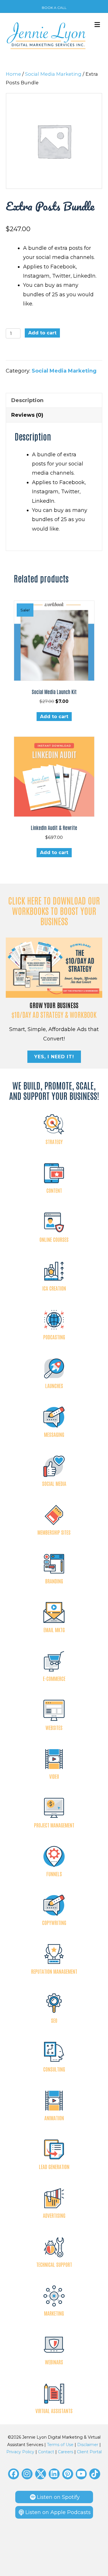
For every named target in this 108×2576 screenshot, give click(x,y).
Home (13, 74)
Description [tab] (27, 400)
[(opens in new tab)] (54, 967)
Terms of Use (60, 2445)
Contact (46, 2452)
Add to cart (42, 333)
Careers (66, 2452)
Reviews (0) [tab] (27, 415)
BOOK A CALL (54, 8)
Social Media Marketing (53, 74)
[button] (14, 2474)
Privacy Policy (20, 2452)
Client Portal (89, 2452)
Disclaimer (88, 2445)
